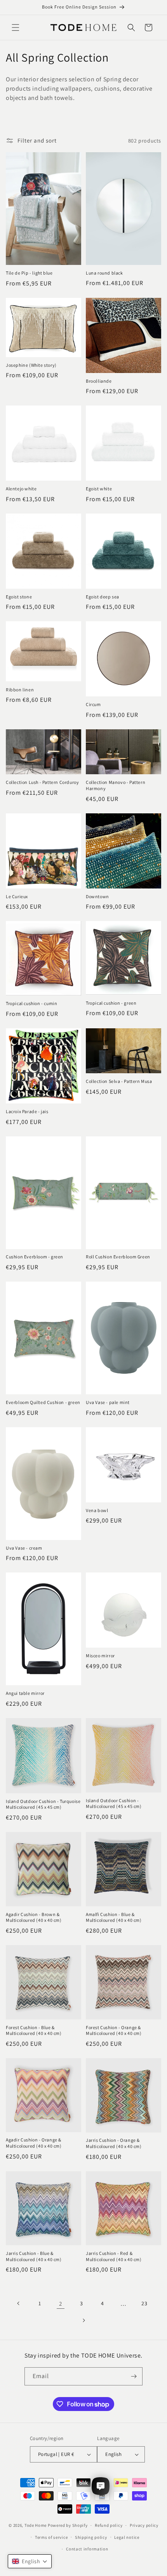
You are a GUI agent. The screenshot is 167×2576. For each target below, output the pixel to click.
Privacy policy (144, 2525)
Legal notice (127, 2537)
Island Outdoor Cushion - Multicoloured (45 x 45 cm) (114, 1804)
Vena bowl (97, 1510)
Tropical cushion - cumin (31, 1003)
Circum (93, 704)
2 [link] (61, 2304)
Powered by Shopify (68, 2525)
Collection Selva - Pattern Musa (119, 1081)
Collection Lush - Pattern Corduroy (42, 782)
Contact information (87, 2549)
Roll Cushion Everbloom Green (118, 1257)
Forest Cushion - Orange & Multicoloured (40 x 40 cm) (114, 2030)
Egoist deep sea (103, 597)
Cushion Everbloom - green (35, 1257)
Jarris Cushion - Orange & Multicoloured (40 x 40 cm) (114, 2143)
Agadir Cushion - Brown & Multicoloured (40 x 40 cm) (34, 1917)
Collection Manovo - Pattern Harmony (116, 785)
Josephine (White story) (31, 365)
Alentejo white (21, 489)
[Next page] (83, 2320)
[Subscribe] (134, 2376)
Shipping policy (91, 2537)
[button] (16, 27)
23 (144, 2303)
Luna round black (104, 273)
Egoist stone (19, 597)
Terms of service (51, 2537)
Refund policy (109, 2525)
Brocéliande (99, 381)
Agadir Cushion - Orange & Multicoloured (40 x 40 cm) (34, 2143)
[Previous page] (19, 2303)
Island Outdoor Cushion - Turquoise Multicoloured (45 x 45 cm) (43, 1804)
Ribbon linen (20, 690)
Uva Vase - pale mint (108, 1402)
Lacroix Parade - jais (27, 1111)
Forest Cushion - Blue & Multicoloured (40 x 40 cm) (34, 2030)
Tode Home (36, 2525)
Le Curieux (17, 896)
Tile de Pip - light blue (29, 273)
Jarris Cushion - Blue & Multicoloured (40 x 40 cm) (34, 2256)
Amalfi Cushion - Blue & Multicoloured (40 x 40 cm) (114, 1917)
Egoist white (99, 489)
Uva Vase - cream (24, 1548)
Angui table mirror (25, 1693)
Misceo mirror (100, 1656)
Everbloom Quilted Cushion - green (43, 1402)
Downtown (97, 896)
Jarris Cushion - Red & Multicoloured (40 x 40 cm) (114, 2256)
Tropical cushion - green (111, 1003)
